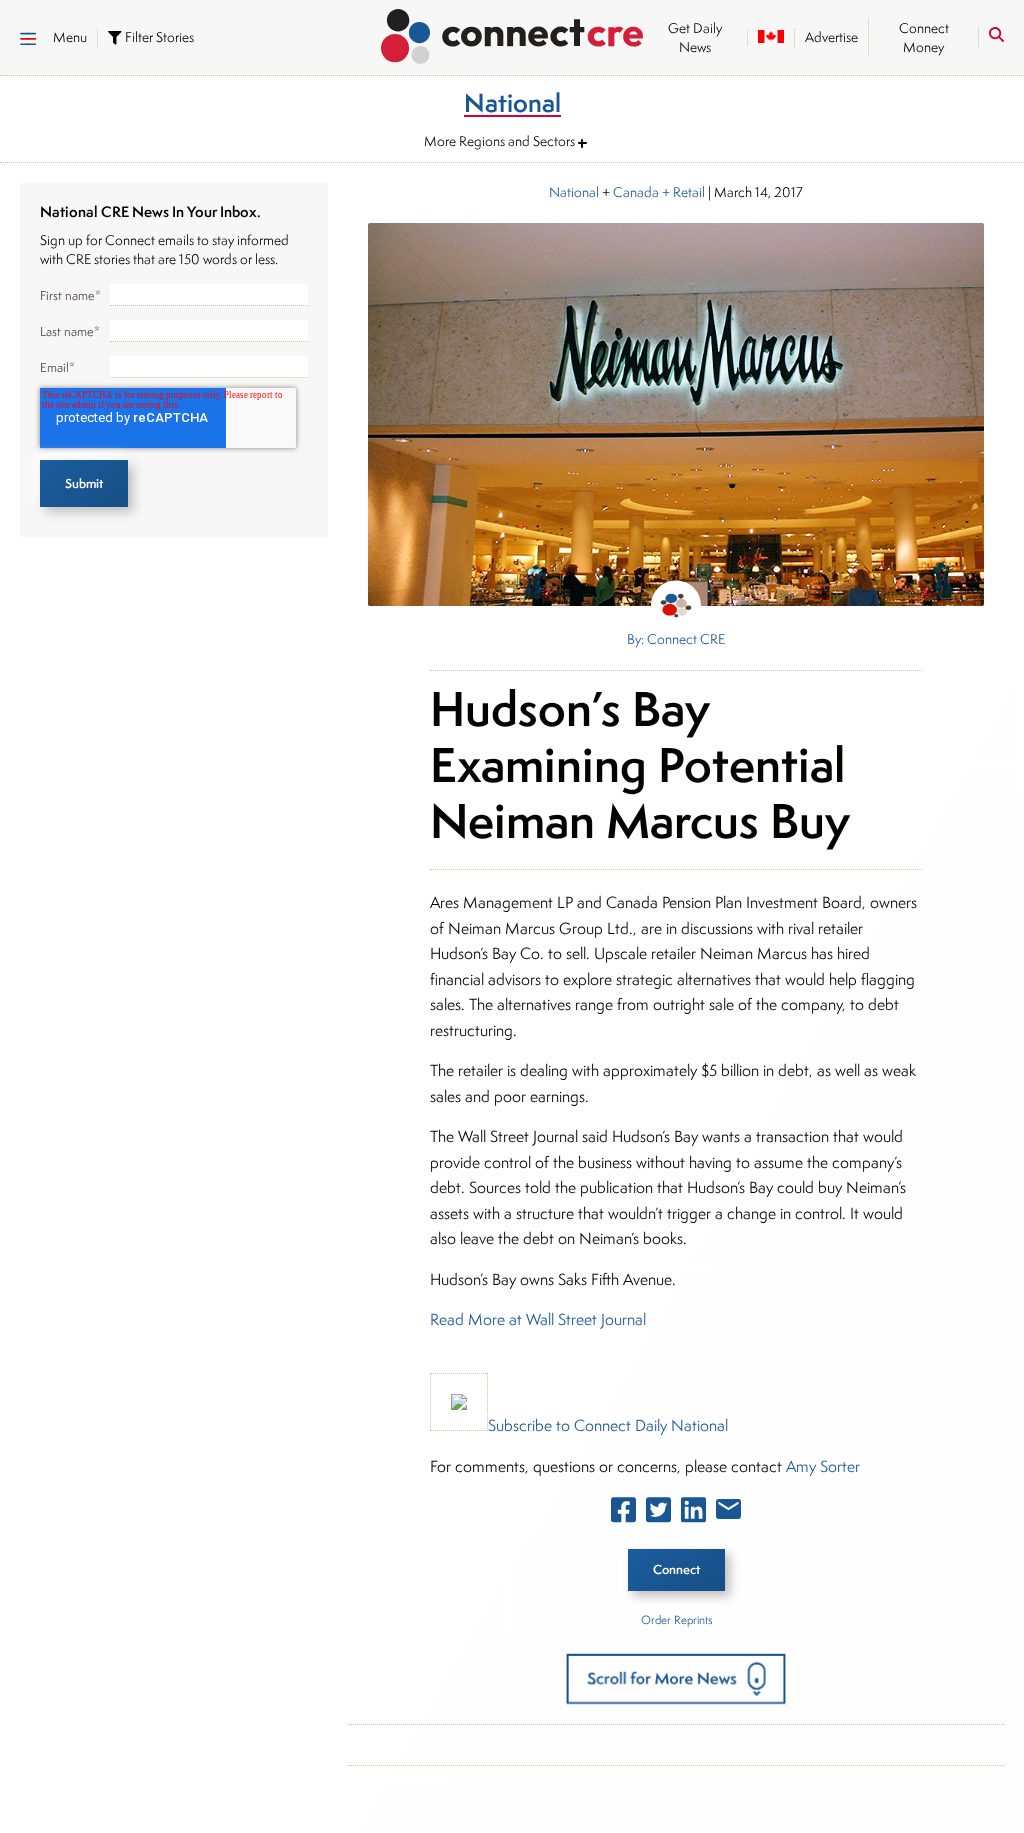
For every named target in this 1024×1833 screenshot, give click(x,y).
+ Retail (682, 192)
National (574, 192)
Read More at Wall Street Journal (538, 1319)
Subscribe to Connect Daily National (608, 1425)
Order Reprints (676, 1619)
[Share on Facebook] (623, 1514)
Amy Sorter (823, 1466)
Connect (676, 1569)
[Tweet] (658, 1514)
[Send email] (728, 1513)
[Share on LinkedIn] (693, 1514)
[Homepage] (512, 33)
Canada (636, 192)
